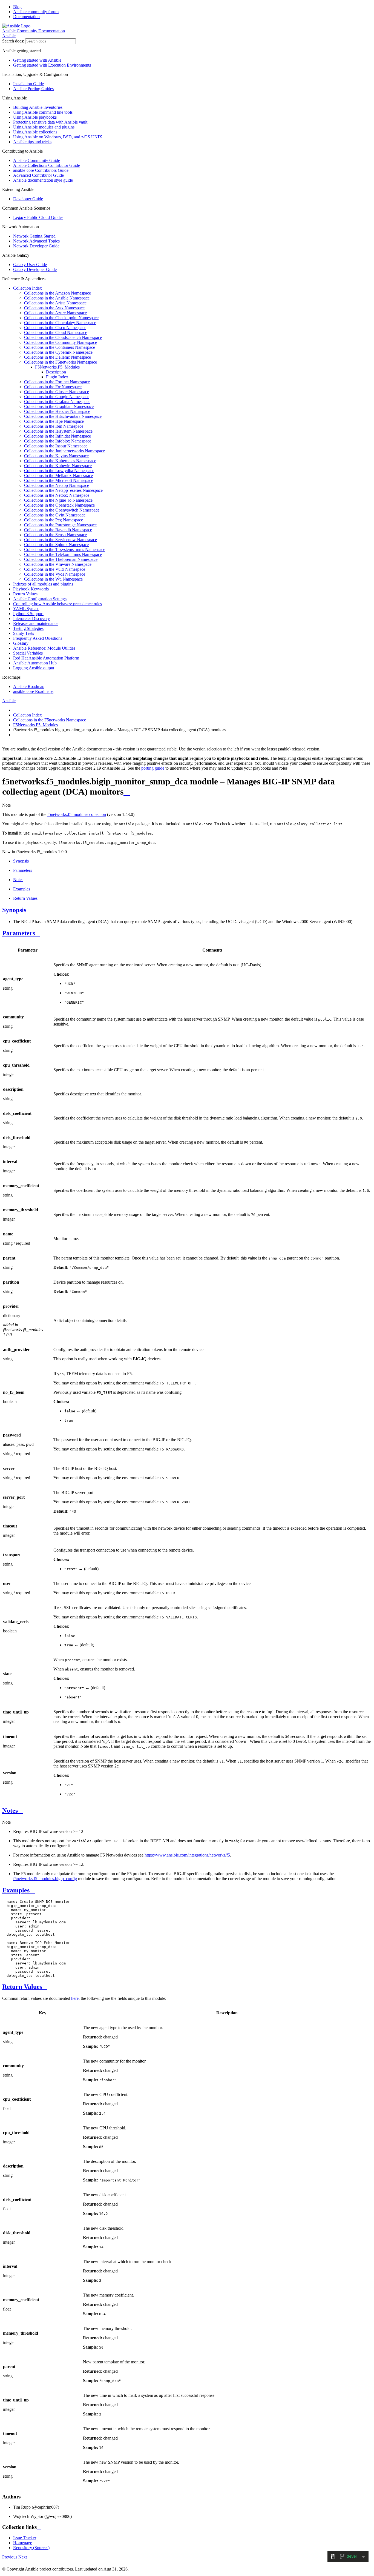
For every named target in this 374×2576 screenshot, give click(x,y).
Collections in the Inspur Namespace (56, 446)
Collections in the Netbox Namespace (57, 495)
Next (23, 2557)
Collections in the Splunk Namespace (56, 545)
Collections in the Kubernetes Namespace (60, 461)
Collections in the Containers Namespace (60, 347)
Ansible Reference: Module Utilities (44, 648)
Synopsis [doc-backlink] (14, 910)
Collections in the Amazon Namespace (57, 293)
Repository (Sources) (31, 2548)
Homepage (23, 2543)
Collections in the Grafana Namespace (57, 402)
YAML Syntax (26, 609)
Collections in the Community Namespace (61, 342)
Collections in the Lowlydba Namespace (59, 471)
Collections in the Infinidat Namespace (57, 436)
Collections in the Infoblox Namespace (58, 441)
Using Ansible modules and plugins (44, 127)
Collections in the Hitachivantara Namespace (63, 416)
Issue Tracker (25, 2538)
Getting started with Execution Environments (52, 65)
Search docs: (13, 41)
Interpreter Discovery (31, 619)
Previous (10, 2557)
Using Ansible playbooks (35, 117)
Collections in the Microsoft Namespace (59, 480)
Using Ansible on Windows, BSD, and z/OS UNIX (58, 137)
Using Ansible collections (35, 132)
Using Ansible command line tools (43, 112)
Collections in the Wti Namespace (53, 579)
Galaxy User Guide (30, 265)
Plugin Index (57, 377)
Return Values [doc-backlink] (22, 1987)
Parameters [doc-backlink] (19, 933)
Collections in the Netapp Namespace (57, 485)
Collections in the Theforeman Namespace (61, 559)
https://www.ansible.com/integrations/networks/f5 (187, 1855)
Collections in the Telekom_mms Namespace (63, 554)
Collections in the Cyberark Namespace (58, 352)
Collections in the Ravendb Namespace (58, 530)
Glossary (21, 643)
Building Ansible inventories (38, 107)
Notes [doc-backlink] (10, 1810)
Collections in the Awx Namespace (54, 308)
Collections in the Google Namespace (57, 397)
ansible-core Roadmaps (33, 691)
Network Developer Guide (36, 246)
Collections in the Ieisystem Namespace (58, 431)
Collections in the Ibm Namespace (54, 426)
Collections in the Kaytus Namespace (56, 456)
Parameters (23, 870)
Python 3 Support (28, 614)
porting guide (153, 768)
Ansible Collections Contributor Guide (47, 165)
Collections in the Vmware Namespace (58, 564)
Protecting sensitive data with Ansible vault (50, 122)
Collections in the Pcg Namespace (54, 520)
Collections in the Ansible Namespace (57, 298)
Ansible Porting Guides (33, 89)
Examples (22, 889)
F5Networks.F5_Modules (57, 367)
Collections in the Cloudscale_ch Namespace (63, 337)
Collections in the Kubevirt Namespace (58, 466)
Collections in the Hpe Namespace (54, 421)
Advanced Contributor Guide (38, 175)
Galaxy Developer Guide (35, 269)
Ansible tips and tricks (32, 142)
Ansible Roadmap (29, 686)
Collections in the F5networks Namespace (61, 362)
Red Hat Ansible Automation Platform (46, 658)
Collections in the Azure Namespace (55, 313)
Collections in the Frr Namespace (53, 387)
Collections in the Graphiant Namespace (59, 406)
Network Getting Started (34, 236)
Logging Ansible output (34, 668)
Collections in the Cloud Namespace (56, 332)
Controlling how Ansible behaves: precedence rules (57, 604)
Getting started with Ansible (37, 60)
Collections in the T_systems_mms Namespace (65, 549)
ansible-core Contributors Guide (41, 170)
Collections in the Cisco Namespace (55, 328)
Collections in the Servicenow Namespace (61, 540)
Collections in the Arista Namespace (55, 303)
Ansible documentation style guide (43, 180)
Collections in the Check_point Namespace (61, 318)
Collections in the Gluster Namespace (57, 392)
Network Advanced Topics (36, 241)
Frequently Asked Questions (38, 638)
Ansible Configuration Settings (40, 599)
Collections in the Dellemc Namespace (57, 357)
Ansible (9, 36)
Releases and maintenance (36, 623)
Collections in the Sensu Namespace (55, 535)
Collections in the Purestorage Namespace (60, 525)
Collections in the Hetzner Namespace (57, 411)
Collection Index (28, 288)
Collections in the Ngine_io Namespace (58, 500)
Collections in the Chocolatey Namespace (60, 323)
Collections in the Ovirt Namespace (55, 515)
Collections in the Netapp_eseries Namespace (63, 490)
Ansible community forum (36, 12)
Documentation (26, 17)
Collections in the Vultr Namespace (55, 569)
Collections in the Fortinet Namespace (57, 382)
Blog (17, 7)
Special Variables (28, 653)
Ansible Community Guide (37, 160)
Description (56, 372)
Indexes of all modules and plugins (43, 584)
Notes (18, 880)
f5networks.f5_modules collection (77, 814)
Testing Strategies (28, 628)
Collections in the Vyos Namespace (55, 574)
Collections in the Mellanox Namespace (58, 475)
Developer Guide (28, 199)
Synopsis (21, 861)
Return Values (25, 594)
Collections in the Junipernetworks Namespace (64, 451)
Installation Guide (28, 84)
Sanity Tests (24, 633)
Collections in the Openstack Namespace (59, 505)
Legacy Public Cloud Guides (38, 217)
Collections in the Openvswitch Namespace (62, 510)
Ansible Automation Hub (35, 663)
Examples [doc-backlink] (16, 1890)
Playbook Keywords (31, 589)
